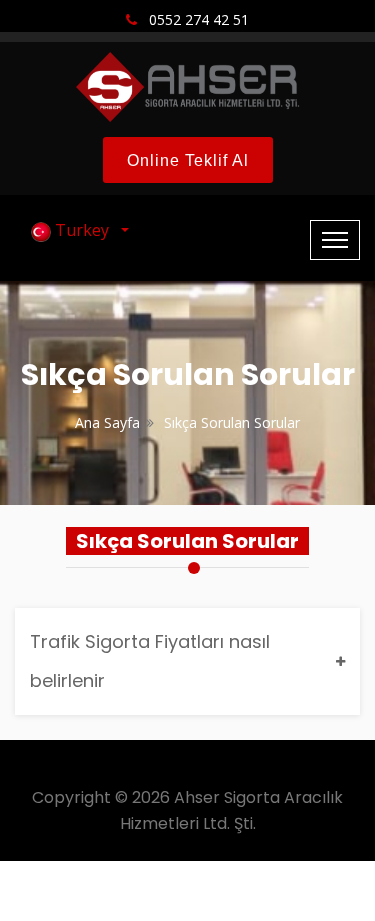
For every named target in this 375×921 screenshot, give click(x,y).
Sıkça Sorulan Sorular (232, 422)
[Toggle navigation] (335, 240)
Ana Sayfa (107, 422)
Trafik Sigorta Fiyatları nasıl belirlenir (150, 660)
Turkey (84, 230)
